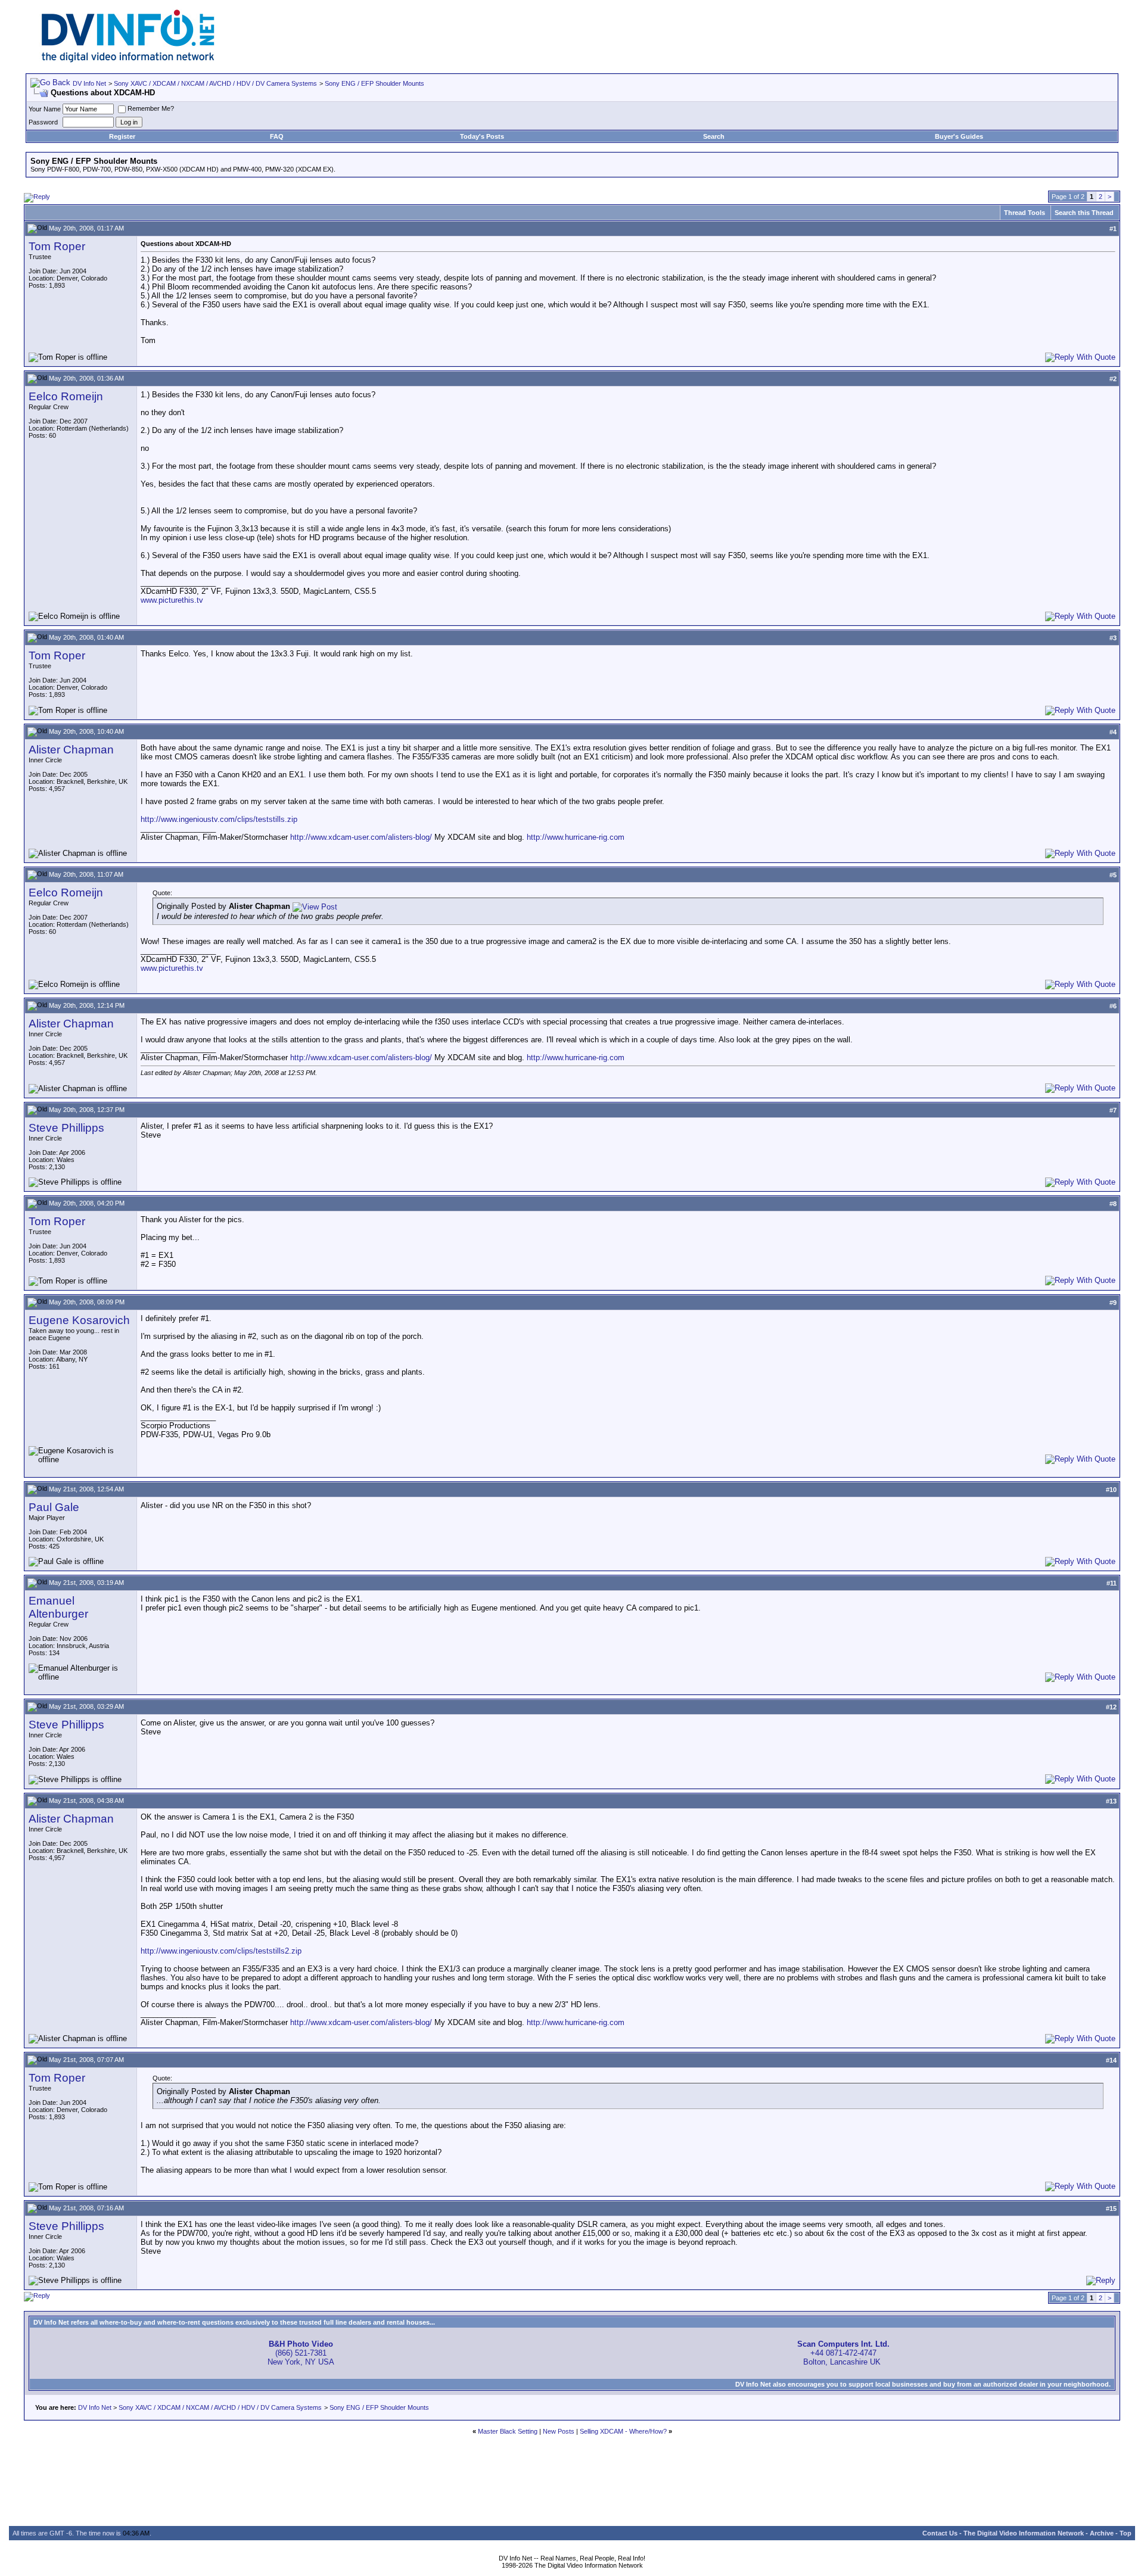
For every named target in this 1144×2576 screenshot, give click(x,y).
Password (43, 122)
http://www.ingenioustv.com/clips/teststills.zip (219, 819)
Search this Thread (1084, 213)
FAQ (277, 136)
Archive (1102, 2533)
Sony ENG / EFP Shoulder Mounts (374, 83)
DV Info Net (89, 83)
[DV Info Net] (128, 60)
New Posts (559, 2431)
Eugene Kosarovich (79, 1320)
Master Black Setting (508, 2431)
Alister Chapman (71, 750)
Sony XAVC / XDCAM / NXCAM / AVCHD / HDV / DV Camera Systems (215, 83)
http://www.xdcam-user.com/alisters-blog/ (361, 837)
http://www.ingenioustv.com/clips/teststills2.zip (221, 1951)
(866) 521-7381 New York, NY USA (301, 2353)
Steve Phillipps (66, 1128)
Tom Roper (57, 246)
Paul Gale (54, 1507)
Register (122, 136)
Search (714, 136)
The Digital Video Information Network (1024, 2533)
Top (1126, 2533)
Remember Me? (151, 108)
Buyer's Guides (959, 136)
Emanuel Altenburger (58, 1607)
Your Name (45, 109)
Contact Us (940, 2533)
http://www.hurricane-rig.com (576, 837)
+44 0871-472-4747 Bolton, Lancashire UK (843, 2353)
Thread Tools (1025, 213)
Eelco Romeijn (66, 396)
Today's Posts (482, 136)
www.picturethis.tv (172, 600)
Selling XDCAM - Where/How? (623, 2431)
